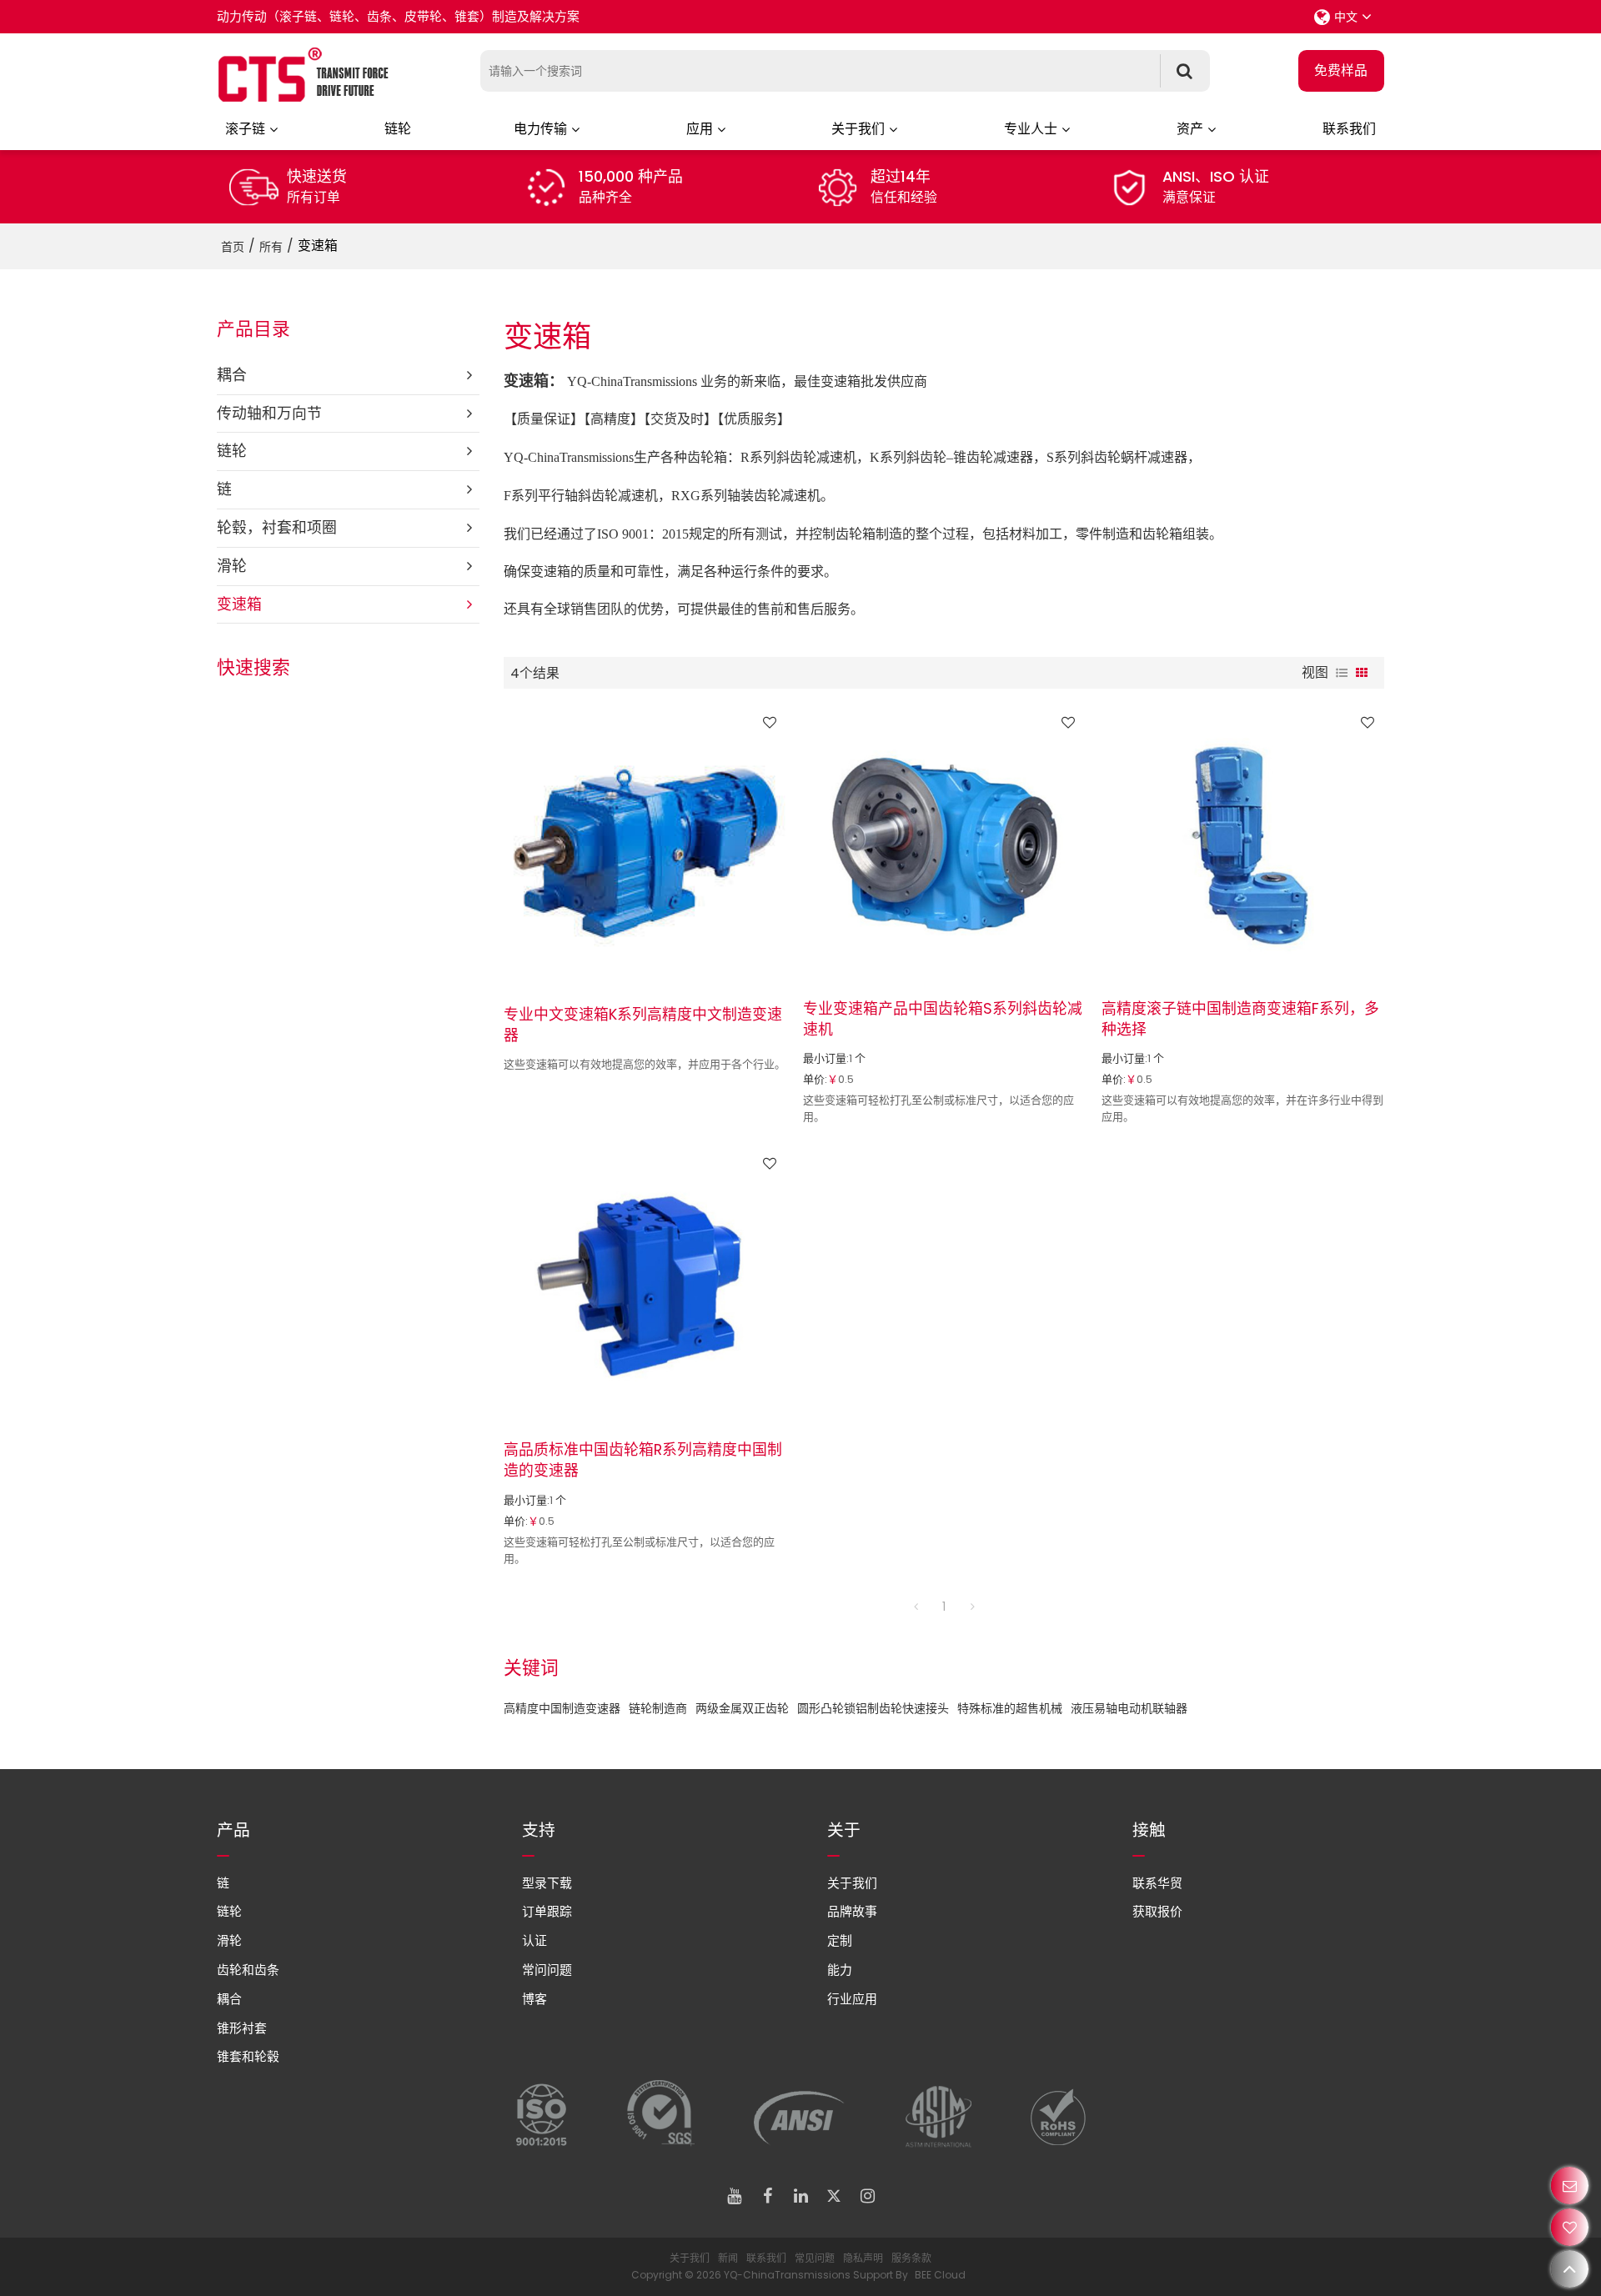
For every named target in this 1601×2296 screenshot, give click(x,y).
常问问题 (547, 1970)
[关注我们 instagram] (867, 2196)
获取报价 (1157, 1911)
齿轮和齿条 (248, 1970)
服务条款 (911, 2258)
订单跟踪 (547, 1911)
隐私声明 (863, 2258)
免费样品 (1341, 70)
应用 (700, 129)
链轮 (398, 129)
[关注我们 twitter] (834, 2196)
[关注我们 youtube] (734, 2196)
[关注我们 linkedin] (800, 2196)
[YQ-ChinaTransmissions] (304, 75)
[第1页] (916, 1607)
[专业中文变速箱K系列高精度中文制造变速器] (645, 847)
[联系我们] (1570, 2186)
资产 (1190, 129)
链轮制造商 (658, 1708)
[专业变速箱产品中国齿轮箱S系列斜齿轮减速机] (944, 844)
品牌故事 (852, 1911)
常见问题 (815, 2258)
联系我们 (1349, 129)
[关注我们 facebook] (767, 2196)
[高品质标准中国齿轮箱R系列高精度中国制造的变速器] (645, 1285)
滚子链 (245, 129)
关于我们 (858, 129)
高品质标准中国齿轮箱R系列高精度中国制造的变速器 (643, 1460)
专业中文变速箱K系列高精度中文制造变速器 (643, 1025)
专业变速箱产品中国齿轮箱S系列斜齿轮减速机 (943, 1019)
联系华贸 (1157, 1883)
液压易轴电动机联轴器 (1129, 1708)
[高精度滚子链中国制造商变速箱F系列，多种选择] (1243, 844)
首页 (233, 247)
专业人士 (1031, 129)
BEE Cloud (940, 2275)
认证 (535, 1940)
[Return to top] (1570, 2269)
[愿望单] (1570, 2227)
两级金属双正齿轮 (742, 1708)
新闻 (728, 2258)
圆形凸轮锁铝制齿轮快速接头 (873, 1708)
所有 (271, 247)
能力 (840, 1970)
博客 (535, 1999)
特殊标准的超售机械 (1010, 1708)
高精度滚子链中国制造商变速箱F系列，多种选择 (1240, 1019)
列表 (1342, 673)
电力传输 (540, 129)
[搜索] (1185, 71)
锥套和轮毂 (248, 2056)
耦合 (229, 1999)
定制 (840, 1940)
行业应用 (852, 1999)
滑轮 (229, 1940)
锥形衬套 (242, 2028)
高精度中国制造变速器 (562, 1708)
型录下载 (547, 1883)
